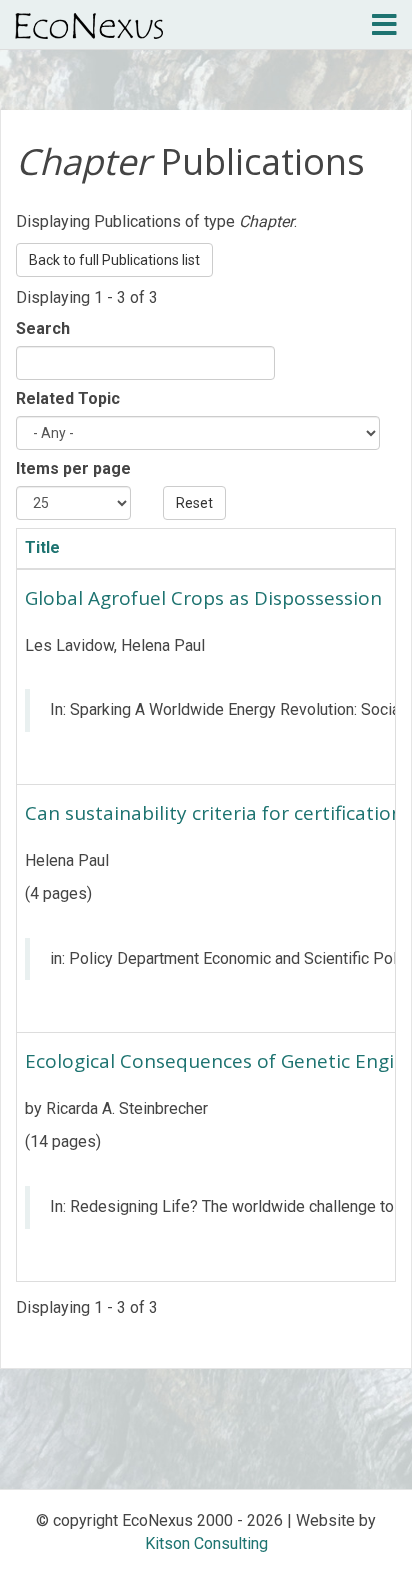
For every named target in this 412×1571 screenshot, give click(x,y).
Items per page (73, 468)
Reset (194, 503)
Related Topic (68, 398)
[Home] (89, 26)
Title (42, 547)
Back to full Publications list (114, 260)
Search (43, 328)
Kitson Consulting (206, 1543)
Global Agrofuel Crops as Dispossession (203, 598)
